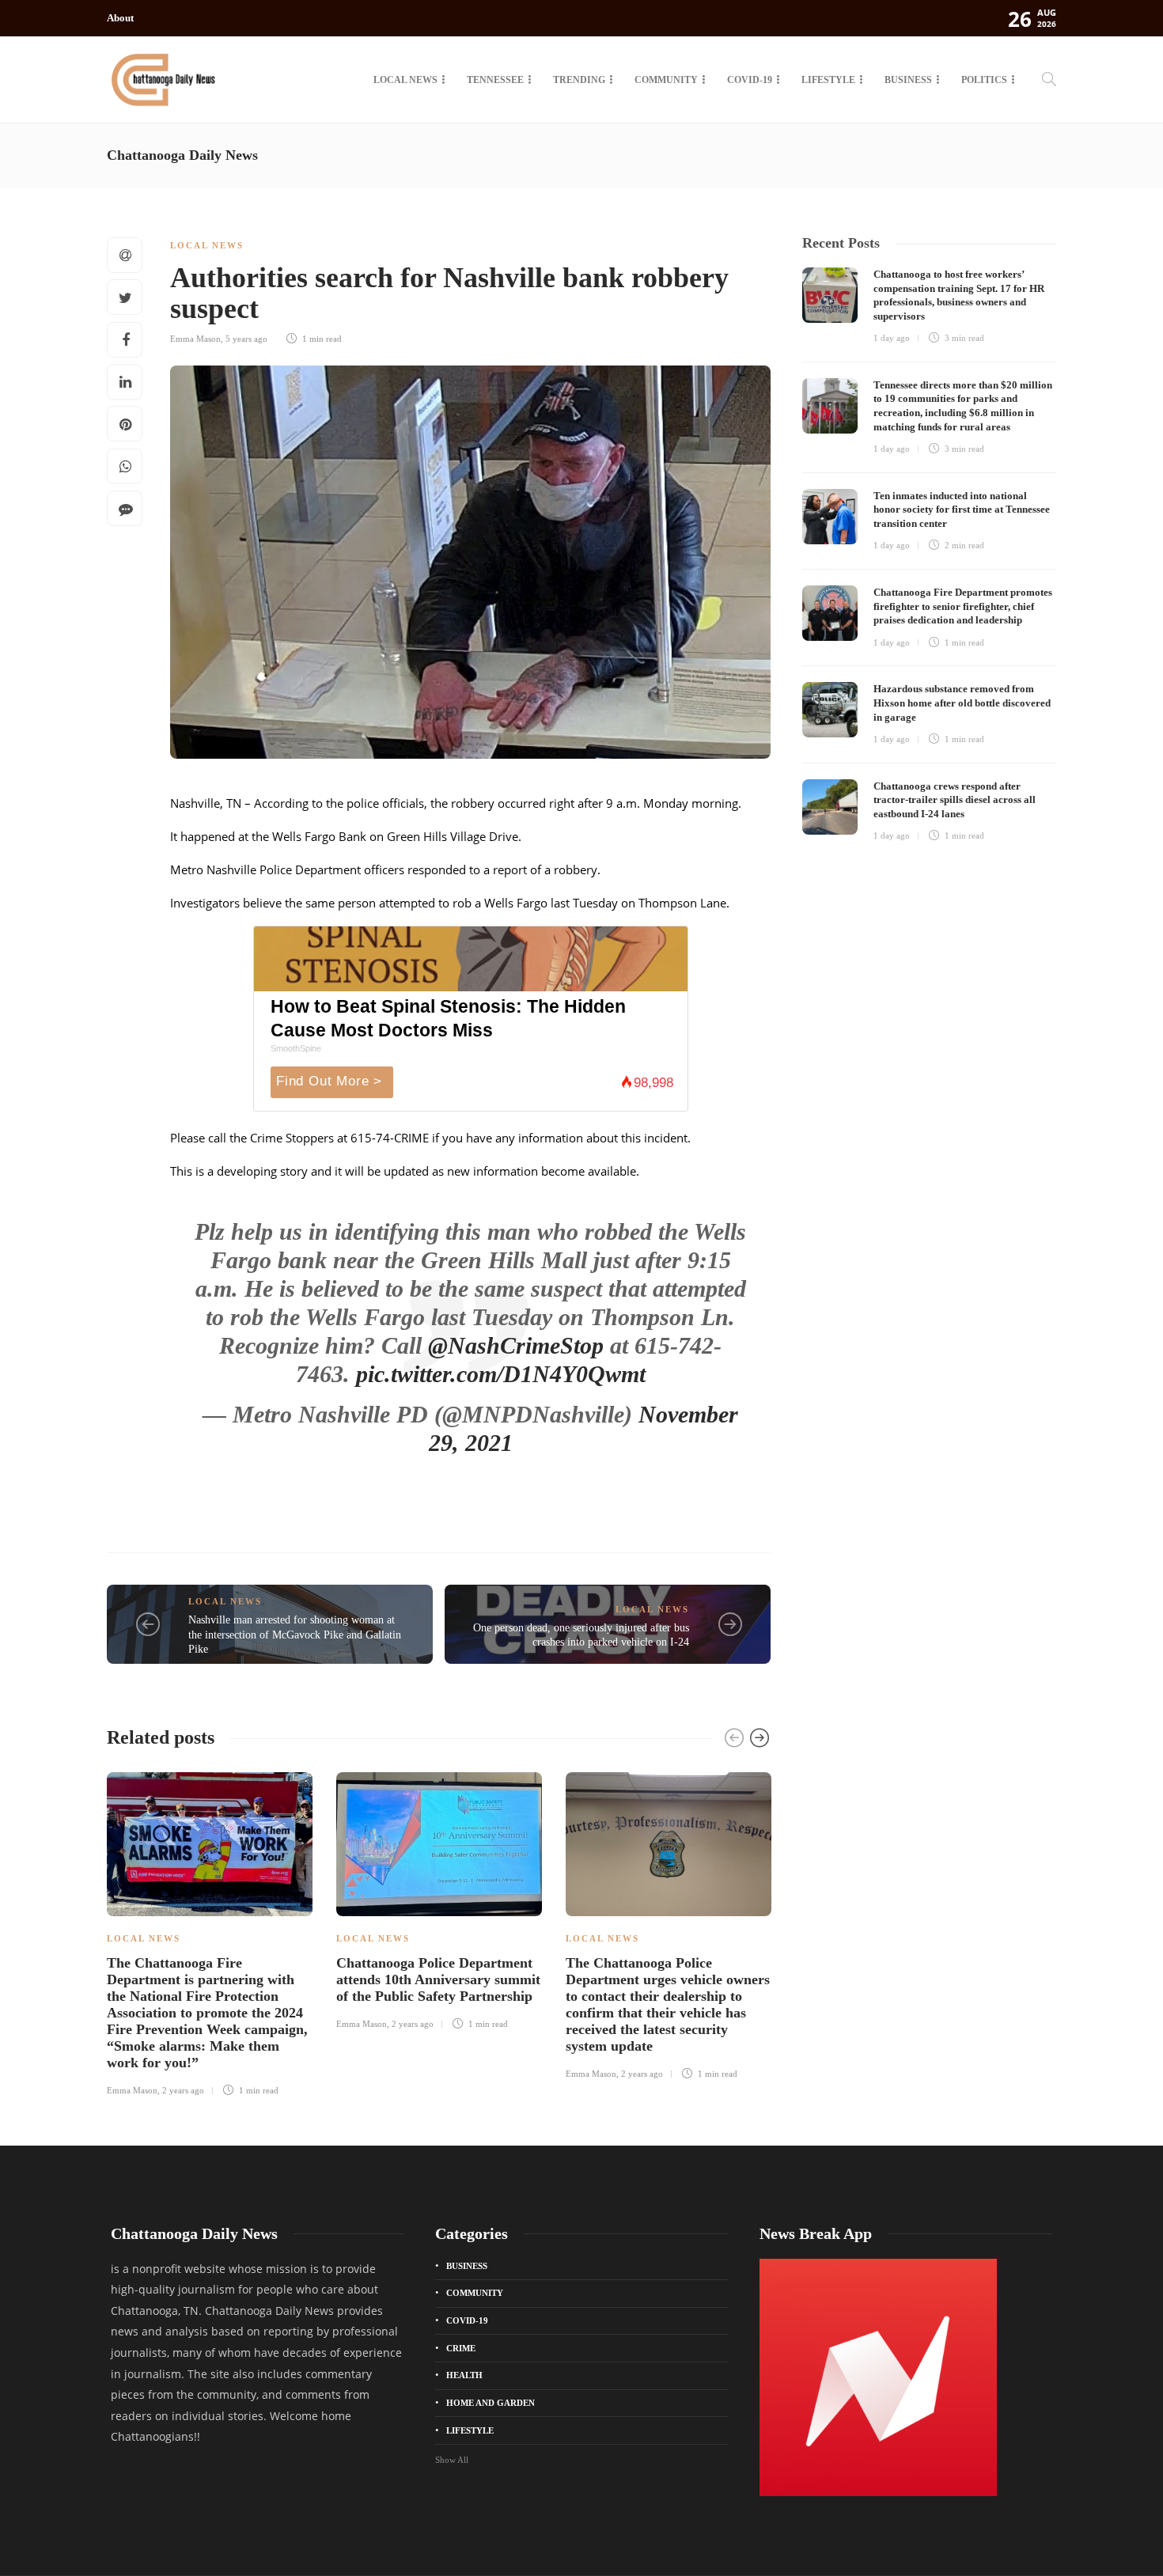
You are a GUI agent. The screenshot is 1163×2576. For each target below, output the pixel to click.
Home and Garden (491, 2403)
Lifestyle (828, 80)
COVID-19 (750, 80)
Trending (579, 80)
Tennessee (495, 80)
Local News (405, 80)
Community (666, 80)
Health (464, 2375)
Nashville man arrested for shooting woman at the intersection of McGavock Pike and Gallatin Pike (295, 1635)
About (120, 18)
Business (908, 80)
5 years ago (246, 339)
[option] (210, 1932)
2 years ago (183, 2090)
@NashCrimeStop (516, 1345)
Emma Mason (195, 339)
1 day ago (892, 338)
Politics (984, 80)
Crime (461, 2348)
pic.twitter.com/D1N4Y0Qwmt (501, 1374)
